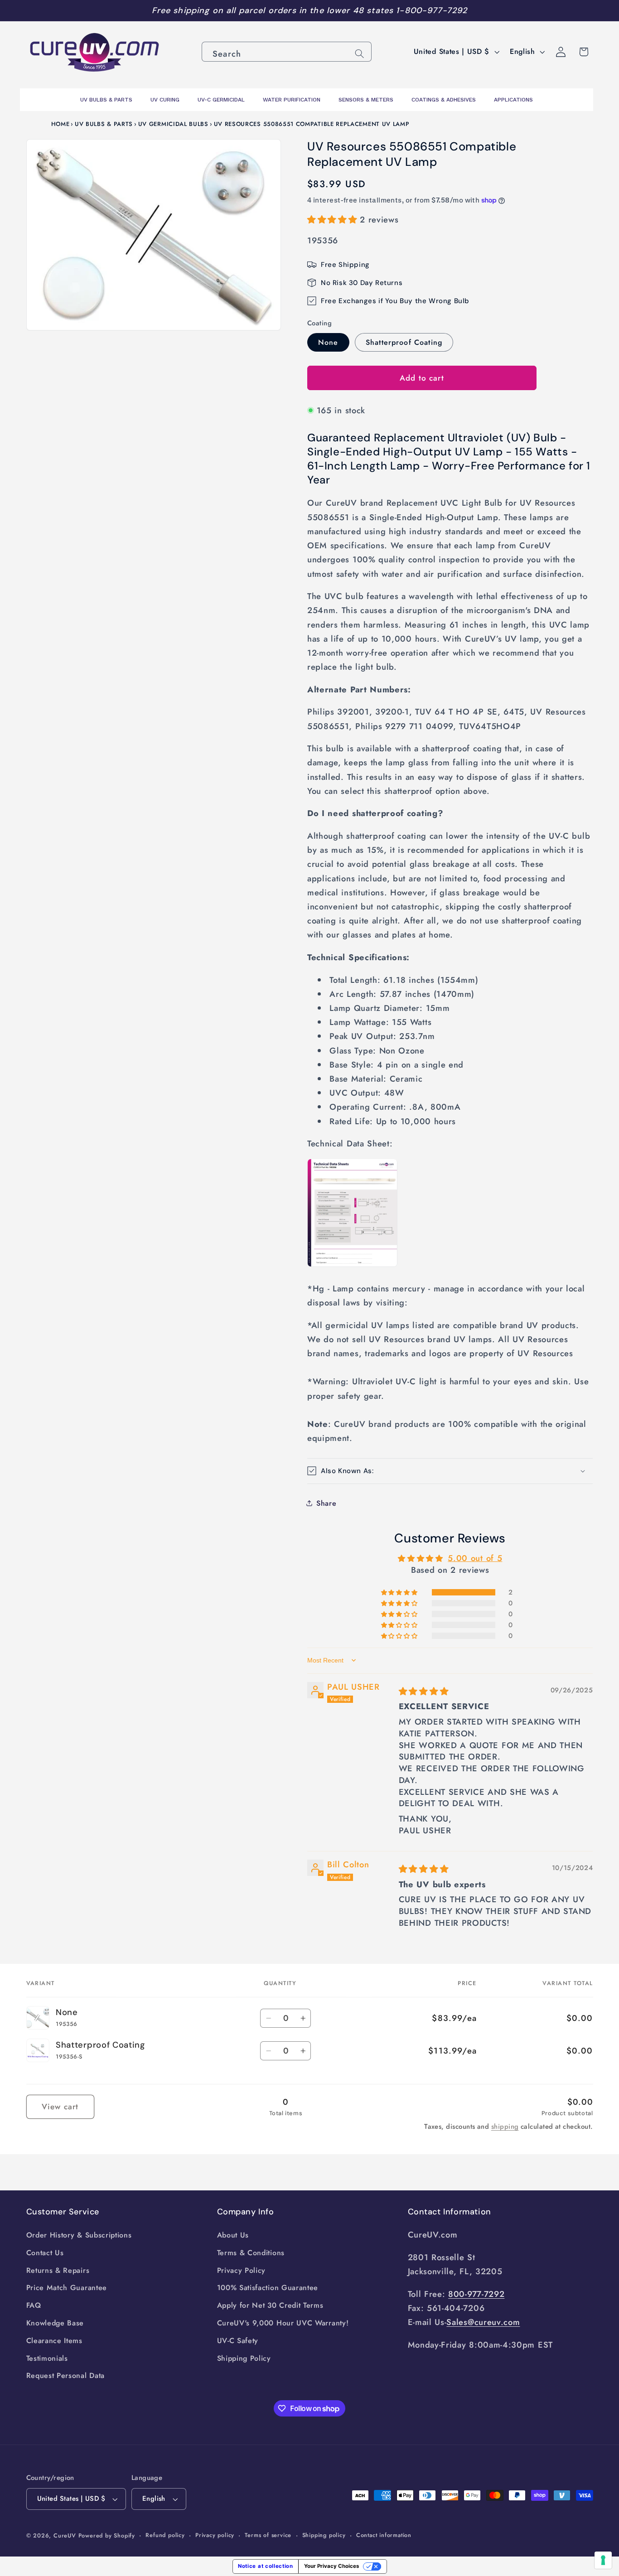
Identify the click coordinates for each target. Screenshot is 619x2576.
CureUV (65, 2535)
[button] (334, 219)
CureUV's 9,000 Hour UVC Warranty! (283, 2323)
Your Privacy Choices (331, 2566)
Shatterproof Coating (404, 342)
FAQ (34, 2305)
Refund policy (165, 2535)
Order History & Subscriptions (79, 2235)
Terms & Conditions (251, 2253)
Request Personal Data (66, 2375)
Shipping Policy (244, 2358)
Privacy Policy (242, 2270)
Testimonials (47, 2358)
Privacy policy (215, 2535)
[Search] (360, 54)
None (328, 342)
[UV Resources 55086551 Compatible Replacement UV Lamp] (352, 1266)
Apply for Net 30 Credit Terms (270, 2305)
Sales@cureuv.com (483, 2322)
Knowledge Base (55, 2323)
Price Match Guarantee (67, 2288)
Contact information (384, 2535)
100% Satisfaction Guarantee (268, 2288)
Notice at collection (266, 2566)
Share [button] (326, 1503)
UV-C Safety (238, 2341)
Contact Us (45, 2253)
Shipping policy (324, 2535)
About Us (233, 2235)
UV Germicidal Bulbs (173, 124)
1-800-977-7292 (432, 10)
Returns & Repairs (58, 2270)
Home (60, 124)
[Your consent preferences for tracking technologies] (603, 2560)
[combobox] (287, 52)
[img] (424, 1691)
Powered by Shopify (107, 2535)
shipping (505, 2127)
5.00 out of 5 (475, 1558)
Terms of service (268, 2535)
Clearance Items (54, 2341)
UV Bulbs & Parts (104, 124)
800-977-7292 (476, 2294)
